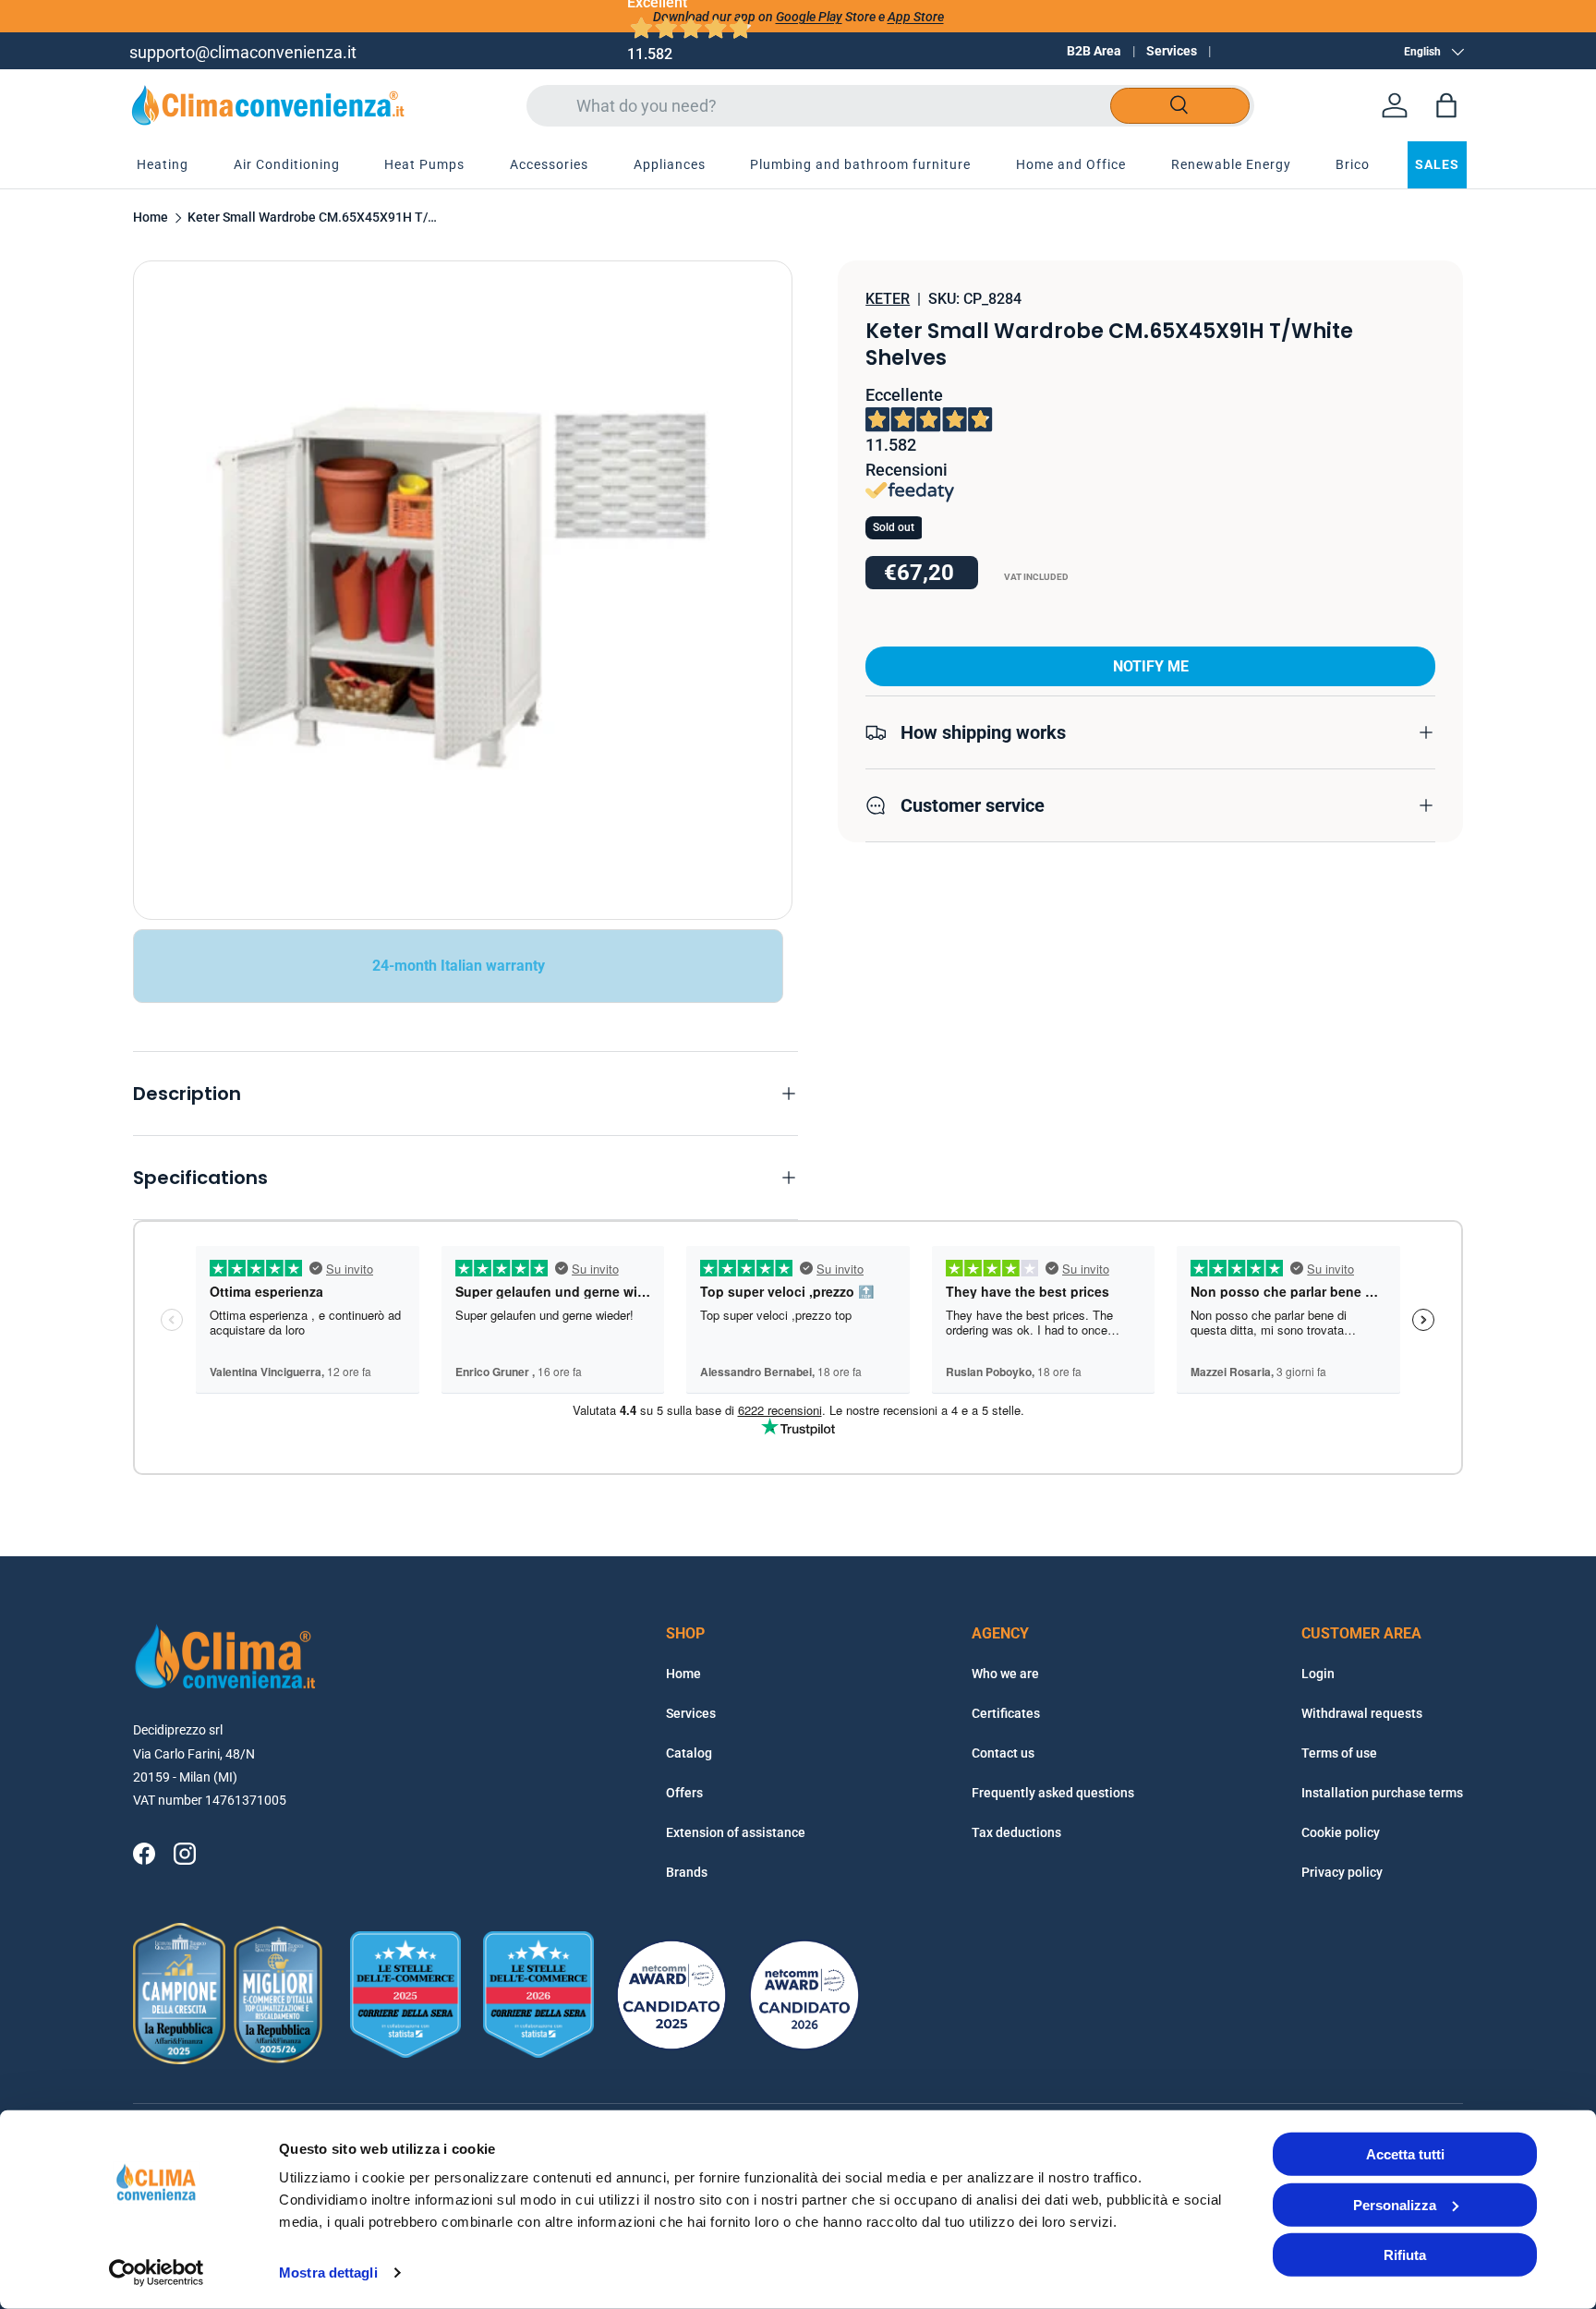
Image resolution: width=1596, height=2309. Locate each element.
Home (151, 218)
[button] (1446, 105)
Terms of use (1339, 1753)
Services (1172, 51)
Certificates (1006, 1713)
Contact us (1003, 1753)
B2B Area (1094, 51)
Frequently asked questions (1053, 1793)
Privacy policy (1342, 1872)
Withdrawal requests (1362, 1713)
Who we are (1005, 1674)
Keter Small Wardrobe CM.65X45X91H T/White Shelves (312, 218)
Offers (684, 1793)
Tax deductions (1016, 1832)
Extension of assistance (736, 1832)
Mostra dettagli (328, 2273)
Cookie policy (1341, 1832)
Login (1318, 1674)
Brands (687, 1872)
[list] (463, 590)
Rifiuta (1405, 2255)
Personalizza (1395, 2204)
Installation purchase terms (1382, 1793)
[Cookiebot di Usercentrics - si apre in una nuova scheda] (157, 2273)
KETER (888, 299)
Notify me (1151, 666)
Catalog (689, 1753)
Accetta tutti (1405, 2154)
